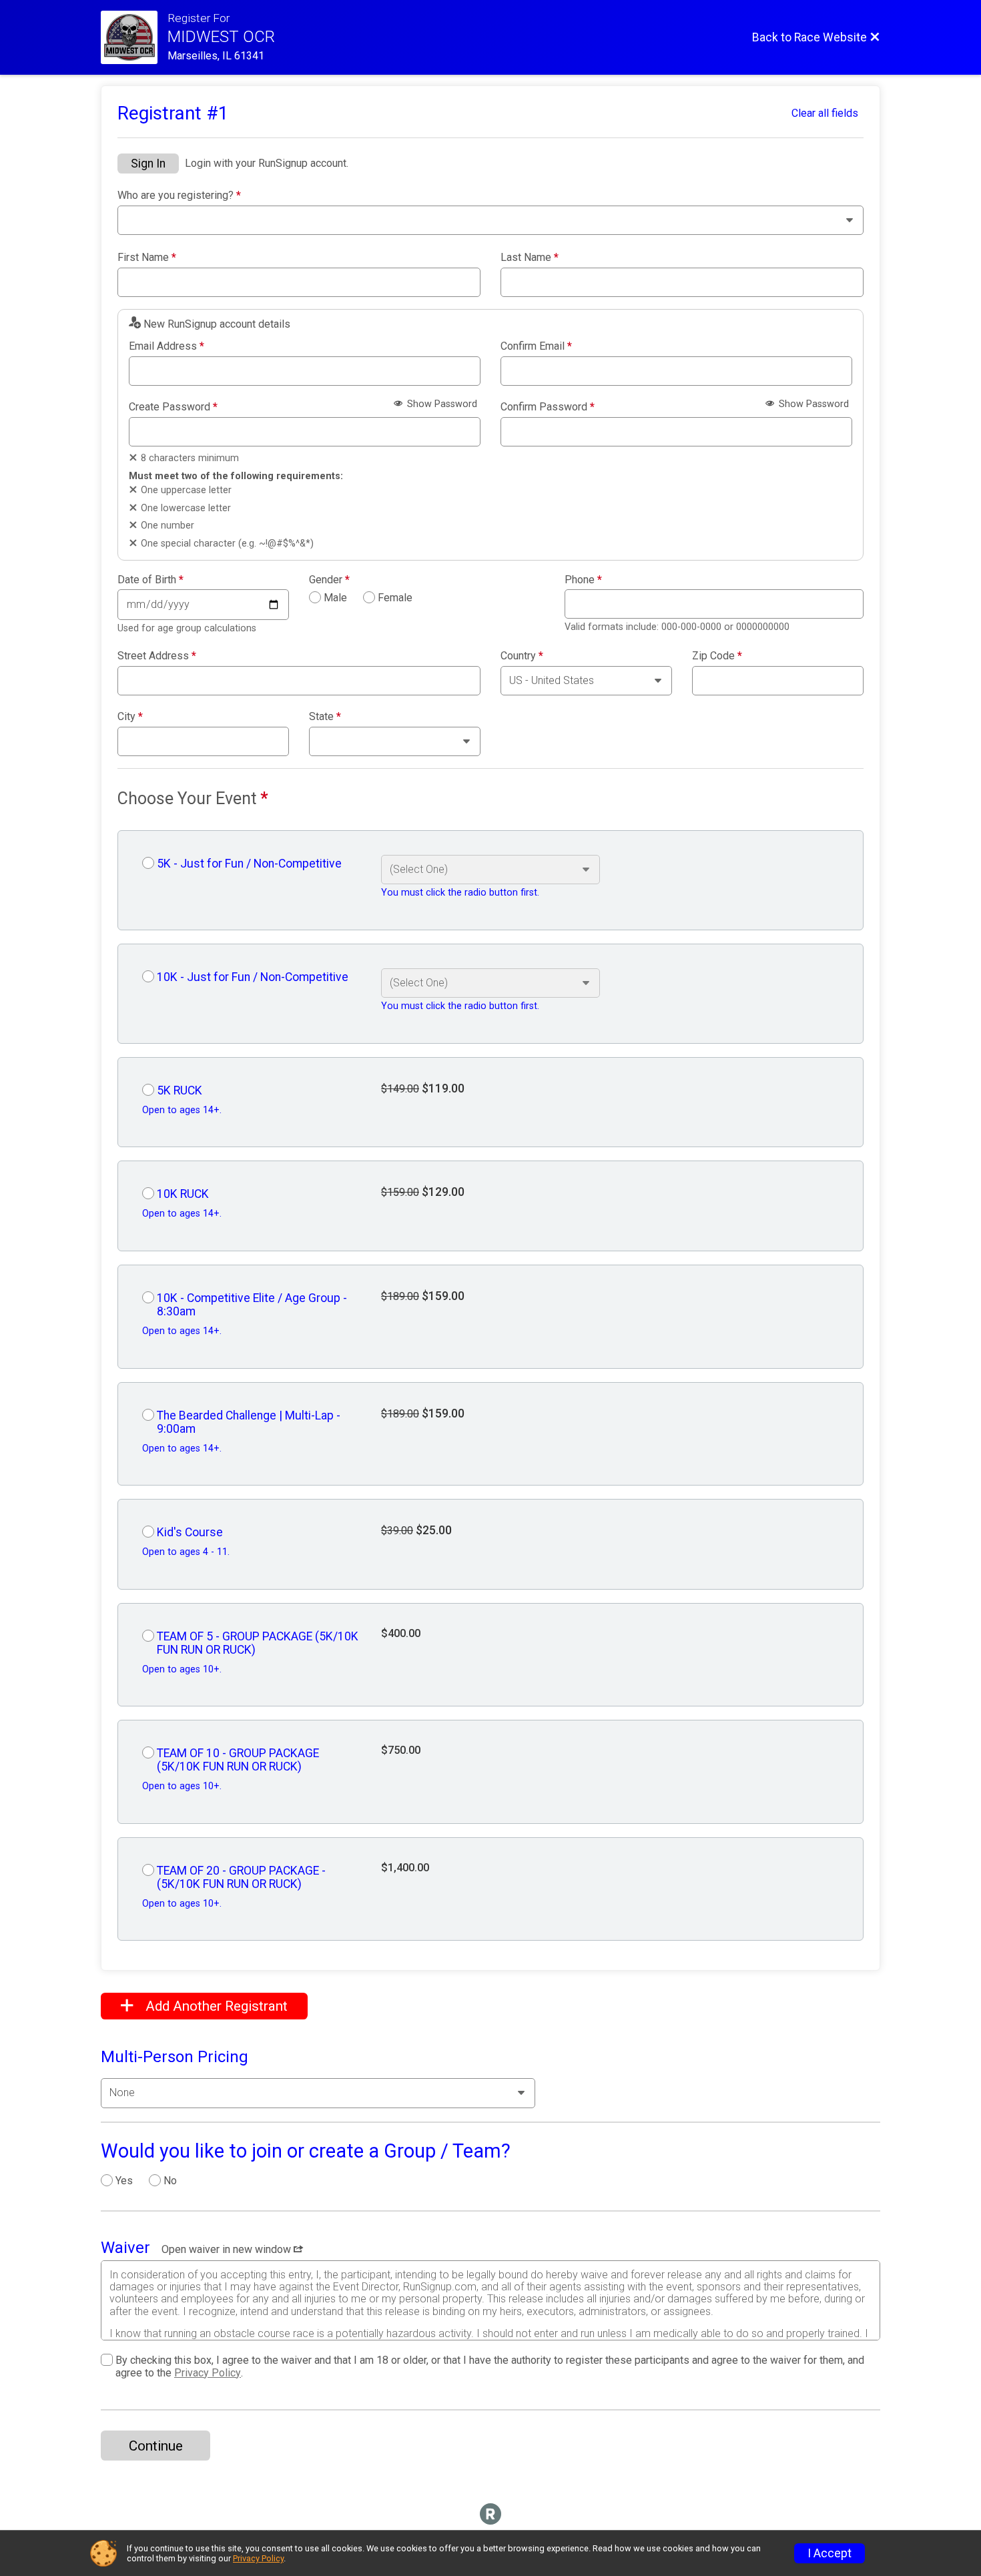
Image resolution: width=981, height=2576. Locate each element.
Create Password (173, 407)
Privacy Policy (208, 2373)
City (130, 717)
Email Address (167, 346)
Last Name (530, 258)
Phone (583, 580)
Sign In (148, 164)
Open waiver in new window (228, 2249)
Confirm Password (548, 407)
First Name (147, 258)
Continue (156, 2446)
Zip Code (717, 656)
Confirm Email (536, 346)
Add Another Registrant (215, 2006)
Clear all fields (825, 113)
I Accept (830, 2553)
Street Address (157, 656)
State (325, 717)
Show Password (441, 404)
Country (522, 656)
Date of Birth (150, 580)
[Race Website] (134, 37)
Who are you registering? (179, 196)
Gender (329, 580)
